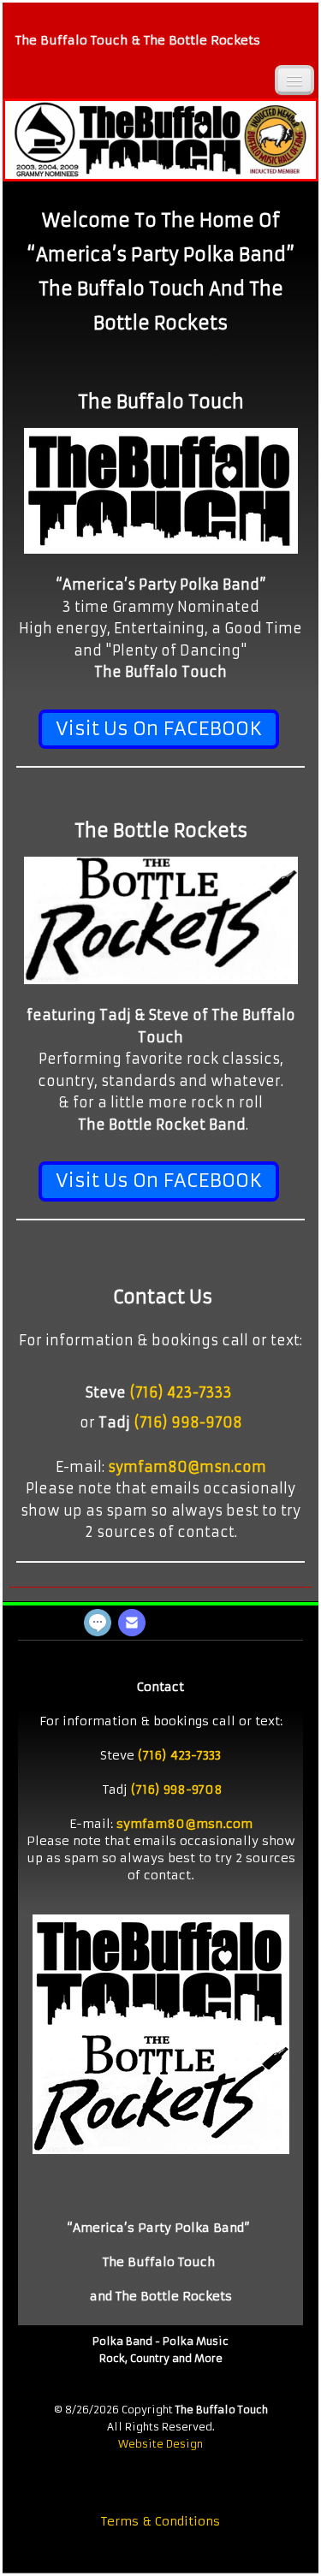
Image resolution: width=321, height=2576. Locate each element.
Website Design (160, 2444)
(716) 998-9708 (188, 1422)
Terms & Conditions (160, 2521)
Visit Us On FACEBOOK (159, 729)
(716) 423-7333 (181, 1392)
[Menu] (294, 80)
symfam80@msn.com (187, 1467)
